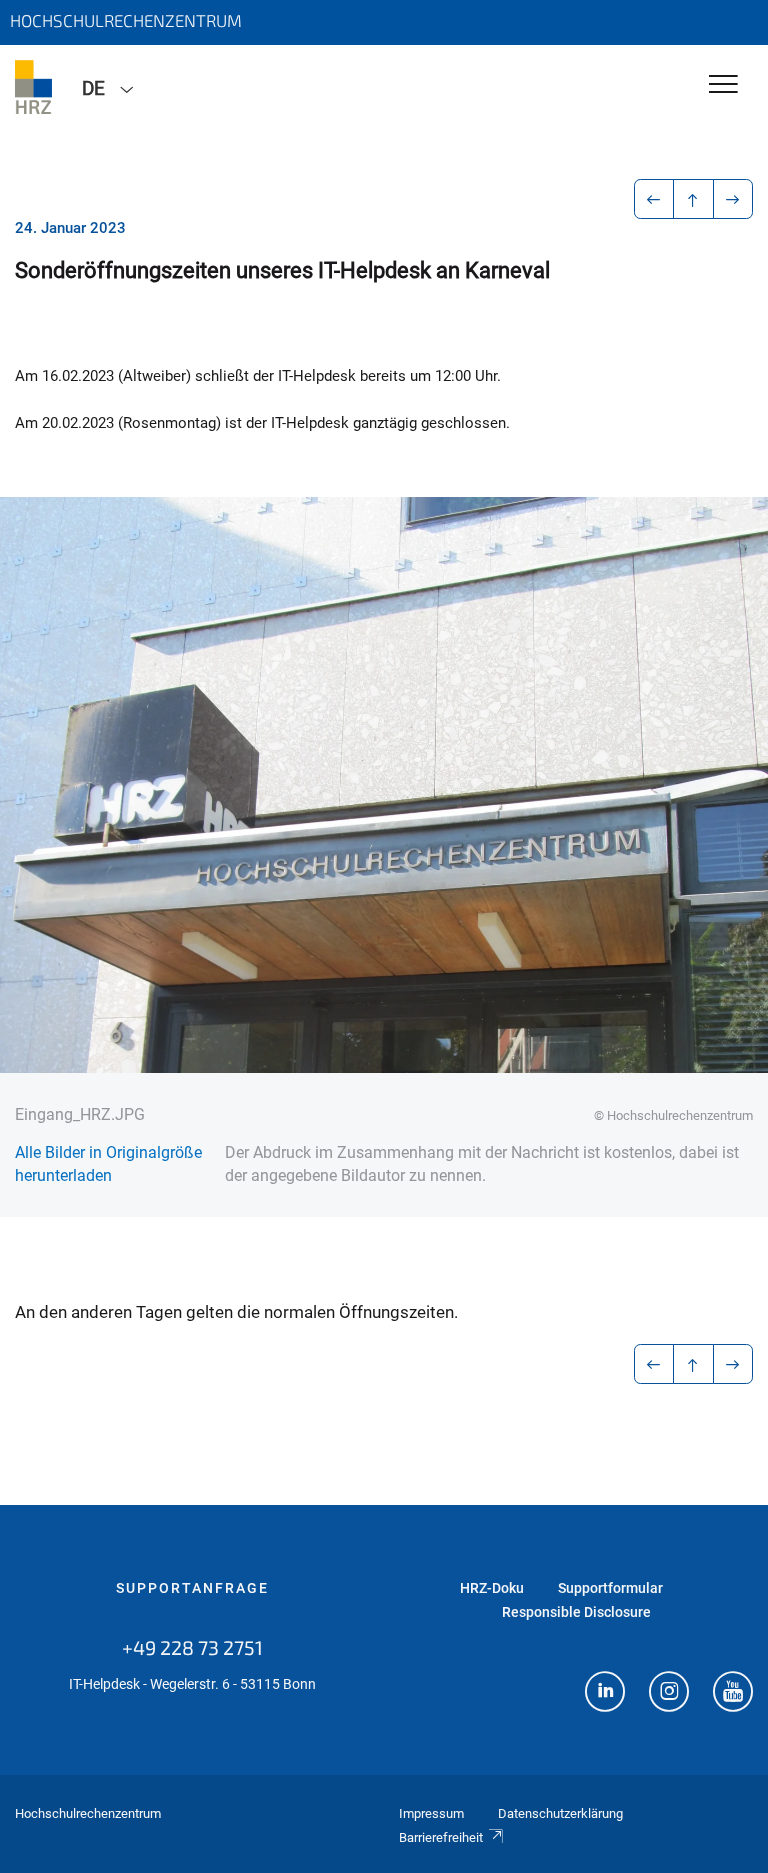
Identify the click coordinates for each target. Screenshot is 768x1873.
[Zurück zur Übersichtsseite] (693, 199)
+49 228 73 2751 (192, 1647)
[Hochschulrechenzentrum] (33, 87)
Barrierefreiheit (441, 1837)
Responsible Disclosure (576, 1612)
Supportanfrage (192, 1588)
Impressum (431, 1813)
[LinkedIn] (605, 1694)
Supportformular (610, 1588)
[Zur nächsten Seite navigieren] (733, 199)
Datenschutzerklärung (560, 1813)
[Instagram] (669, 1694)
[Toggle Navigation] (723, 85)
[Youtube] (733, 1694)
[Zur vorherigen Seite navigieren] (654, 199)
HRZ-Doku (492, 1588)
